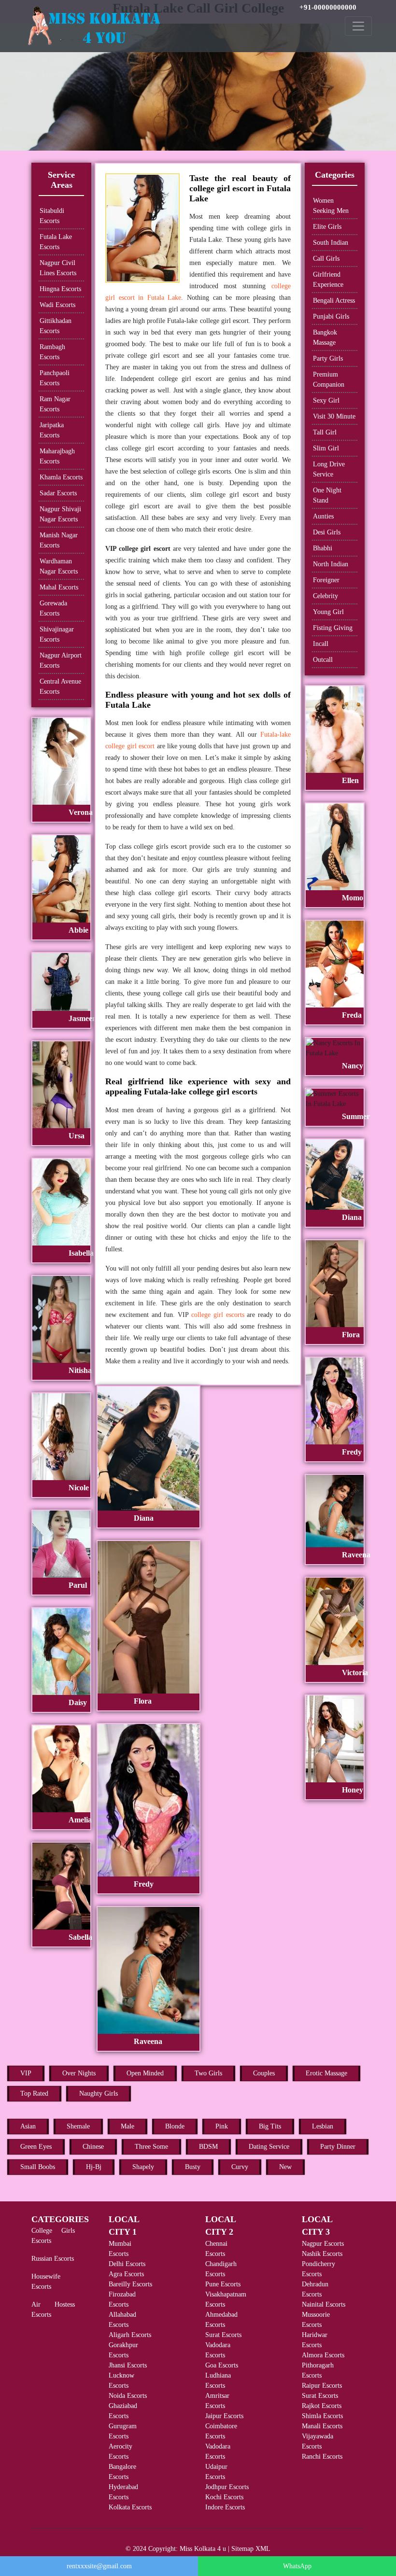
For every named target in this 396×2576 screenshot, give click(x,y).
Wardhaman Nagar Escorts (59, 566)
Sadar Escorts (58, 493)
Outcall (323, 660)
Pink (222, 2126)
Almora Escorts (323, 2355)
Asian (28, 2126)
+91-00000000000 (328, 7)
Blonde (175, 2126)
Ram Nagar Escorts (55, 404)
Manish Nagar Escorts (59, 540)
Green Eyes (36, 2147)
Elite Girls (327, 227)
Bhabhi (323, 548)
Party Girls (328, 358)
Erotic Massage (326, 2073)
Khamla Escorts (61, 477)
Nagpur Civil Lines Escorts (58, 268)
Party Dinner (338, 2147)
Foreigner (326, 580)
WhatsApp (297, 2566)
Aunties (323, 516)
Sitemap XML (251, 2549)
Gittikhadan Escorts (56, 326)
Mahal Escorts (59, 587)
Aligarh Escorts (130, 2335)
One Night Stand (327, 495)
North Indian (331, 564)
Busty (193, 2167)
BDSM (208, 2147)
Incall (321, 644)
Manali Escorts (322, 2426)
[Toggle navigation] (358, 26)
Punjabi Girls (331, 316)
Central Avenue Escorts (60, 686)
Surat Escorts (223, 2335)
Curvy (240, 2167)
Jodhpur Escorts (227, 2487)
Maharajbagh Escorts (57, 456)
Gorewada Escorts (53, 608)
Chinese (93, 2147)
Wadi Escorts (57, 305)
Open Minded (145, 2073)
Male (127, 2126)
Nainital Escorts (324, 2304)
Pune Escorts (223, 2284)
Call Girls (326, 259)
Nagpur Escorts (323, 2244)
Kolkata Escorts (130, 2507)
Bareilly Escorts (130, 2284)
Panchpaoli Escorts (55, 378)
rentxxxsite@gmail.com (99, 2566)
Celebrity (325, 596)
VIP (26, 2073)
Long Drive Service (329, 469)
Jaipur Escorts (224, 2416)
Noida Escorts (128, 2396)
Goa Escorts (222, 2365)
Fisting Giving (333, 628)
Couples (264, 2073)
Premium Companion (329, 379)
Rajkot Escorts (322, 2406)
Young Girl (328, 612)
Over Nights (79, 2073)
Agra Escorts (126, 2274)
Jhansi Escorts (128, 2365)
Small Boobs (38, 2167)
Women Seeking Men (331, 206)
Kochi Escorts (224, 2497)
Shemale (78, 2126)
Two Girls (208, 2073)
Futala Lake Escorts (56, 242)
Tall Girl (325, 432)
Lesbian (323, 2126)
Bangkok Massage (325, 337)
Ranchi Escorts (322, 2457)
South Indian (331, 243)
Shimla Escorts (322, 2416)
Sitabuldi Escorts (52, 216)
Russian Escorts (53, 2259)
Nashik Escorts (322, 2254)
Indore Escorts (225, 2507)
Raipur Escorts (322, 2386)
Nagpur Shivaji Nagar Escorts (60, 514)
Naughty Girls (99, 2093)
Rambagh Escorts (52, 352)
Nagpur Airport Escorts (61, 660)
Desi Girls (327, 532)
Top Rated (34, 2093)
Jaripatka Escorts (52, 430)
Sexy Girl (326, 400)
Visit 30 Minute (334, 416)
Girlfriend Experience (328, 280)
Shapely (143, 2167)
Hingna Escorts (60, 289)
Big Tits (270, 2126)
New (285, 2167)
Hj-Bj (94, 2167)
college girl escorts (218, 1315)
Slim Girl (326, 448)
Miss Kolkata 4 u (203, 2549)
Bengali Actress (334, 301)
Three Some (151, 2147)
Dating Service (269, 2147)
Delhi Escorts (127, 2264)
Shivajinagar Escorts (57, 634)
